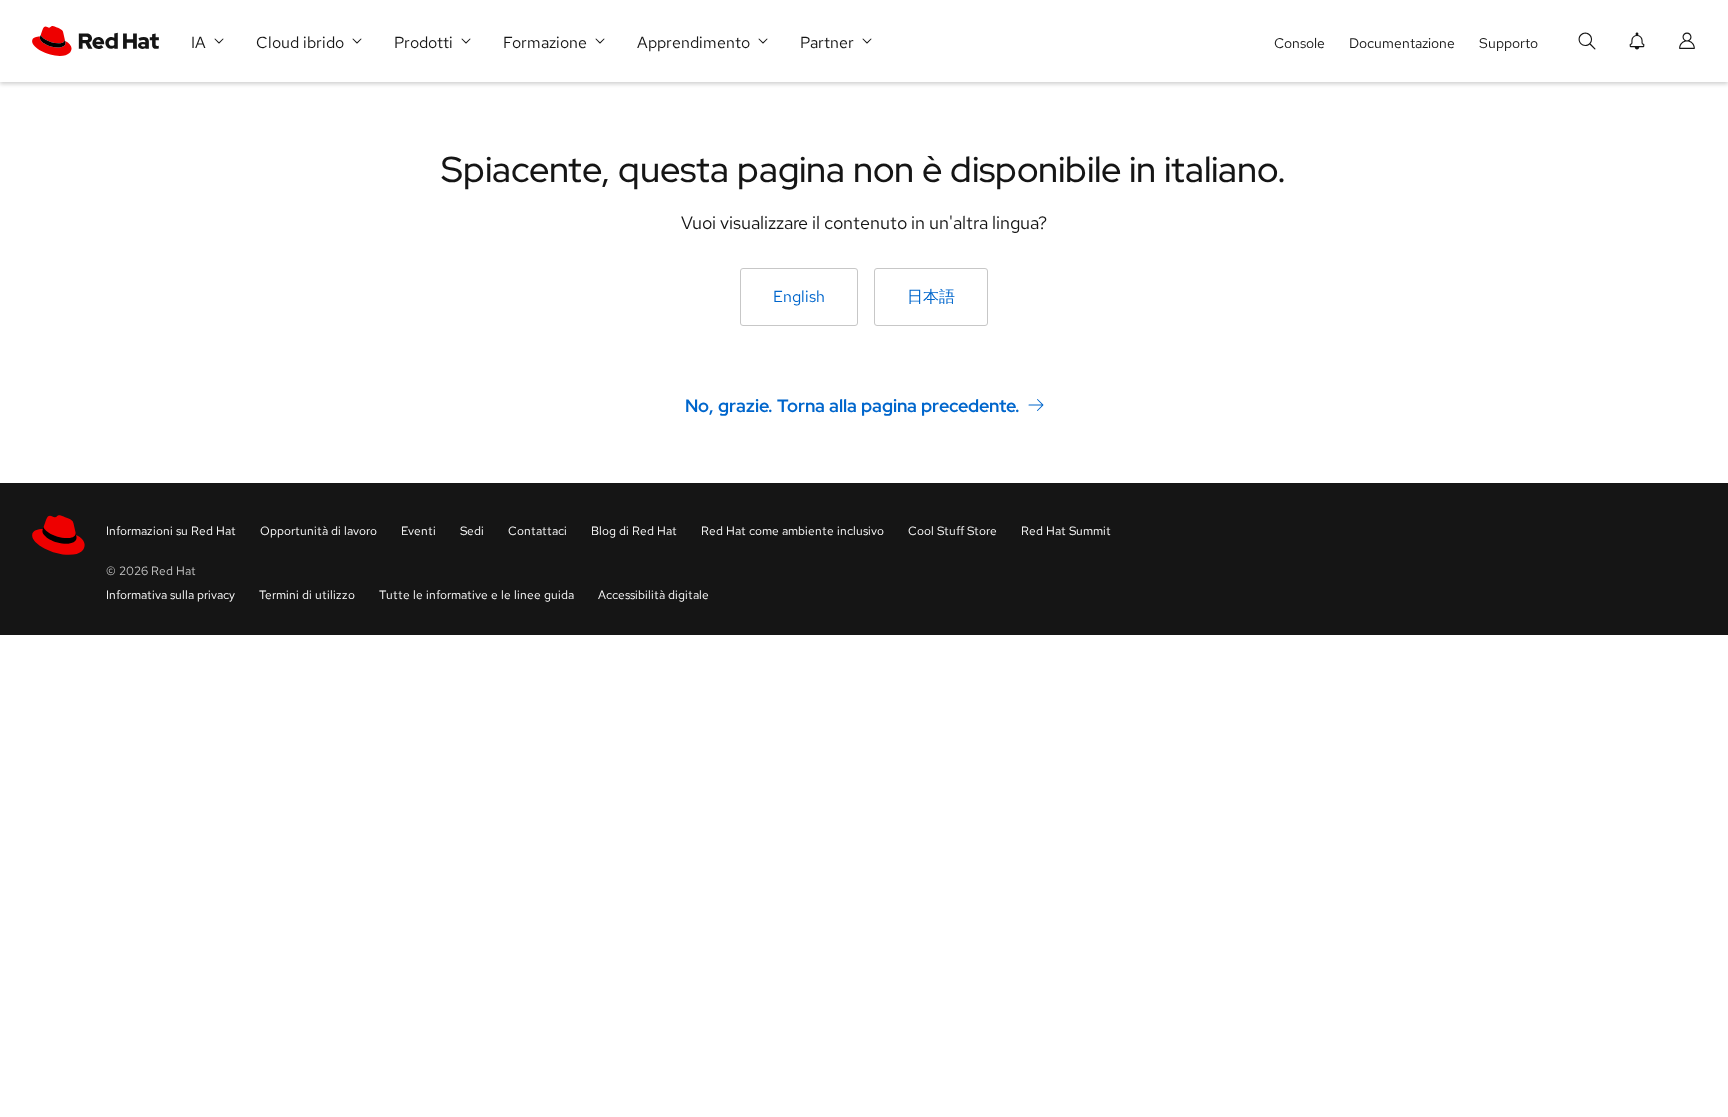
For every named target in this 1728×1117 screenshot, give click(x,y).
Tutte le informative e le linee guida (476, 595)
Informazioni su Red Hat (171, 531)
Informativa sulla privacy (170, 595)
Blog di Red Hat (634, 531)
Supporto (1508, 43)
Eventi (418, 531)
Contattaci (537, 531)
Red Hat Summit (1066, 531)
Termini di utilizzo (307, 595)
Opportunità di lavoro (318, 531)
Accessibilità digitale (653, 595)
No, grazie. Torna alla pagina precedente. (852, 405)
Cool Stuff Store (952, 531)
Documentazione (1402, 43)
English (799, 296)
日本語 (931, 296)
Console (1299, 43)
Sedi (472, 531)
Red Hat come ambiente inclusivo (792, 531)
